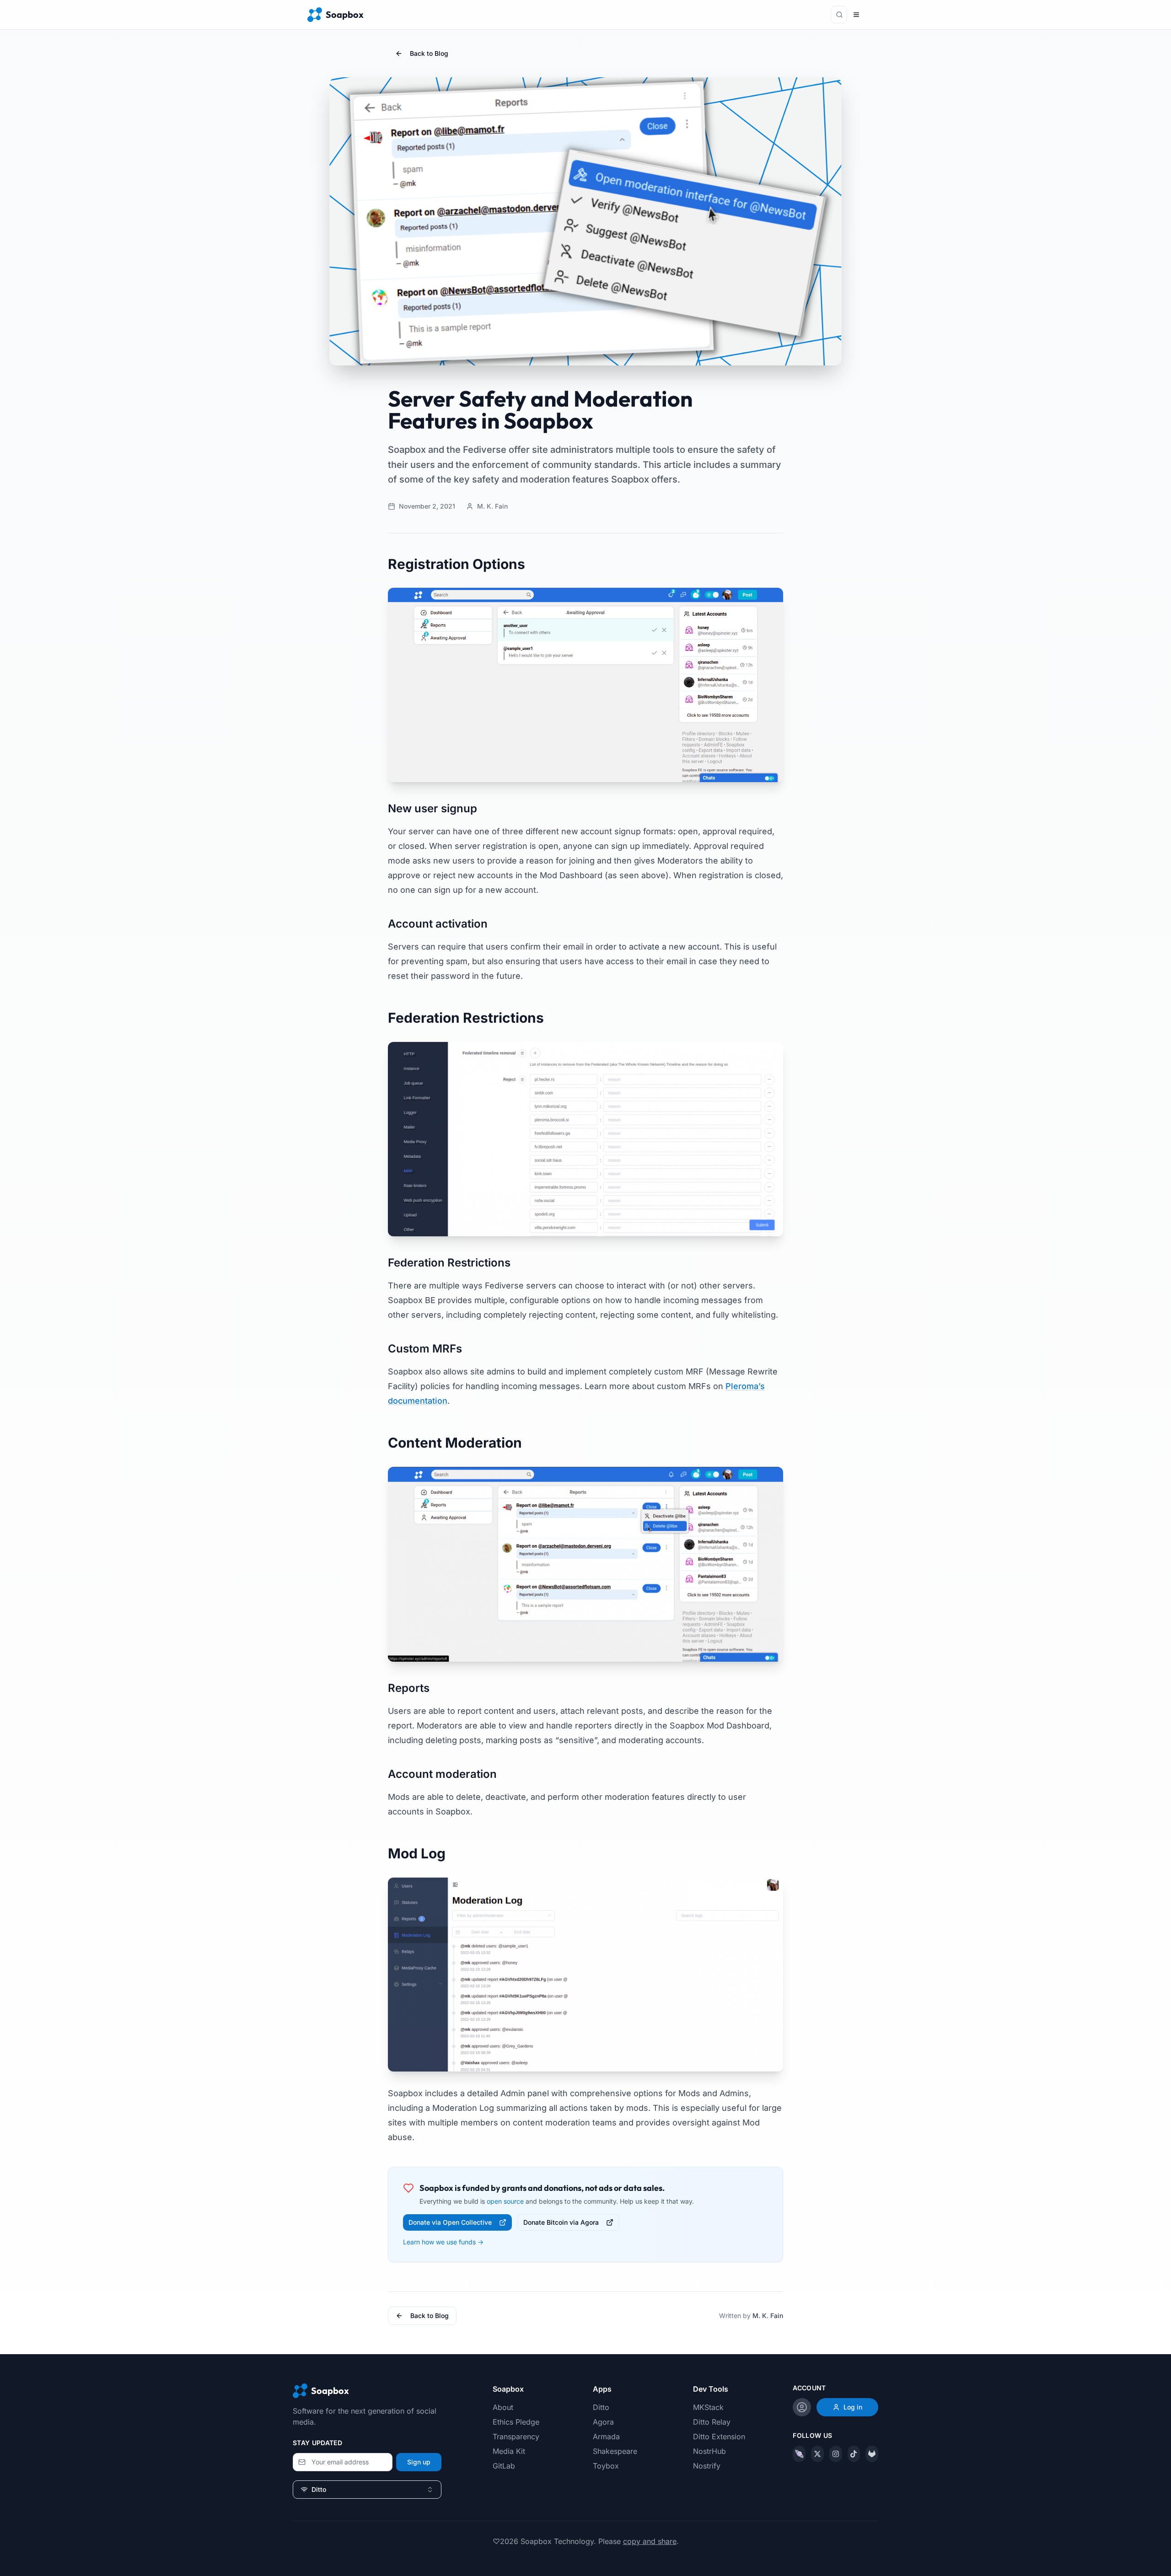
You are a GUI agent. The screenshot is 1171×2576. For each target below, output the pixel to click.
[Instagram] (836, 2454)
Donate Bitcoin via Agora (561, 2222)
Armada (606, 2436)
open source (505, 2201)
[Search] (839, 15)
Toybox (606, 2466)
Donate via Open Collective (450, 2222)
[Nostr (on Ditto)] (799, 2454)
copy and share (650, 2541)
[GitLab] (872, 2454)
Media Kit (509, 2451)
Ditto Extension (719, 2436)
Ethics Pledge (516, 2422)
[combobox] (367, 2490)
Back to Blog (429, 53)
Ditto (601, 2407)
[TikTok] (854, 2454)
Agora (603, 2422)
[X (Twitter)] (817, 2454)
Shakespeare (615, 2451)
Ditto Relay (712, 2422)
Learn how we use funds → (443, 2242)
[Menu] (856, 15)
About (503, 2407)
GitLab (504, 2466)
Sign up (419, 2462)
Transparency (516, 2436)
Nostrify (707, 2466)
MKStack (708, 2407)
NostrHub (709, 2451)
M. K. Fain (768, 2316)
